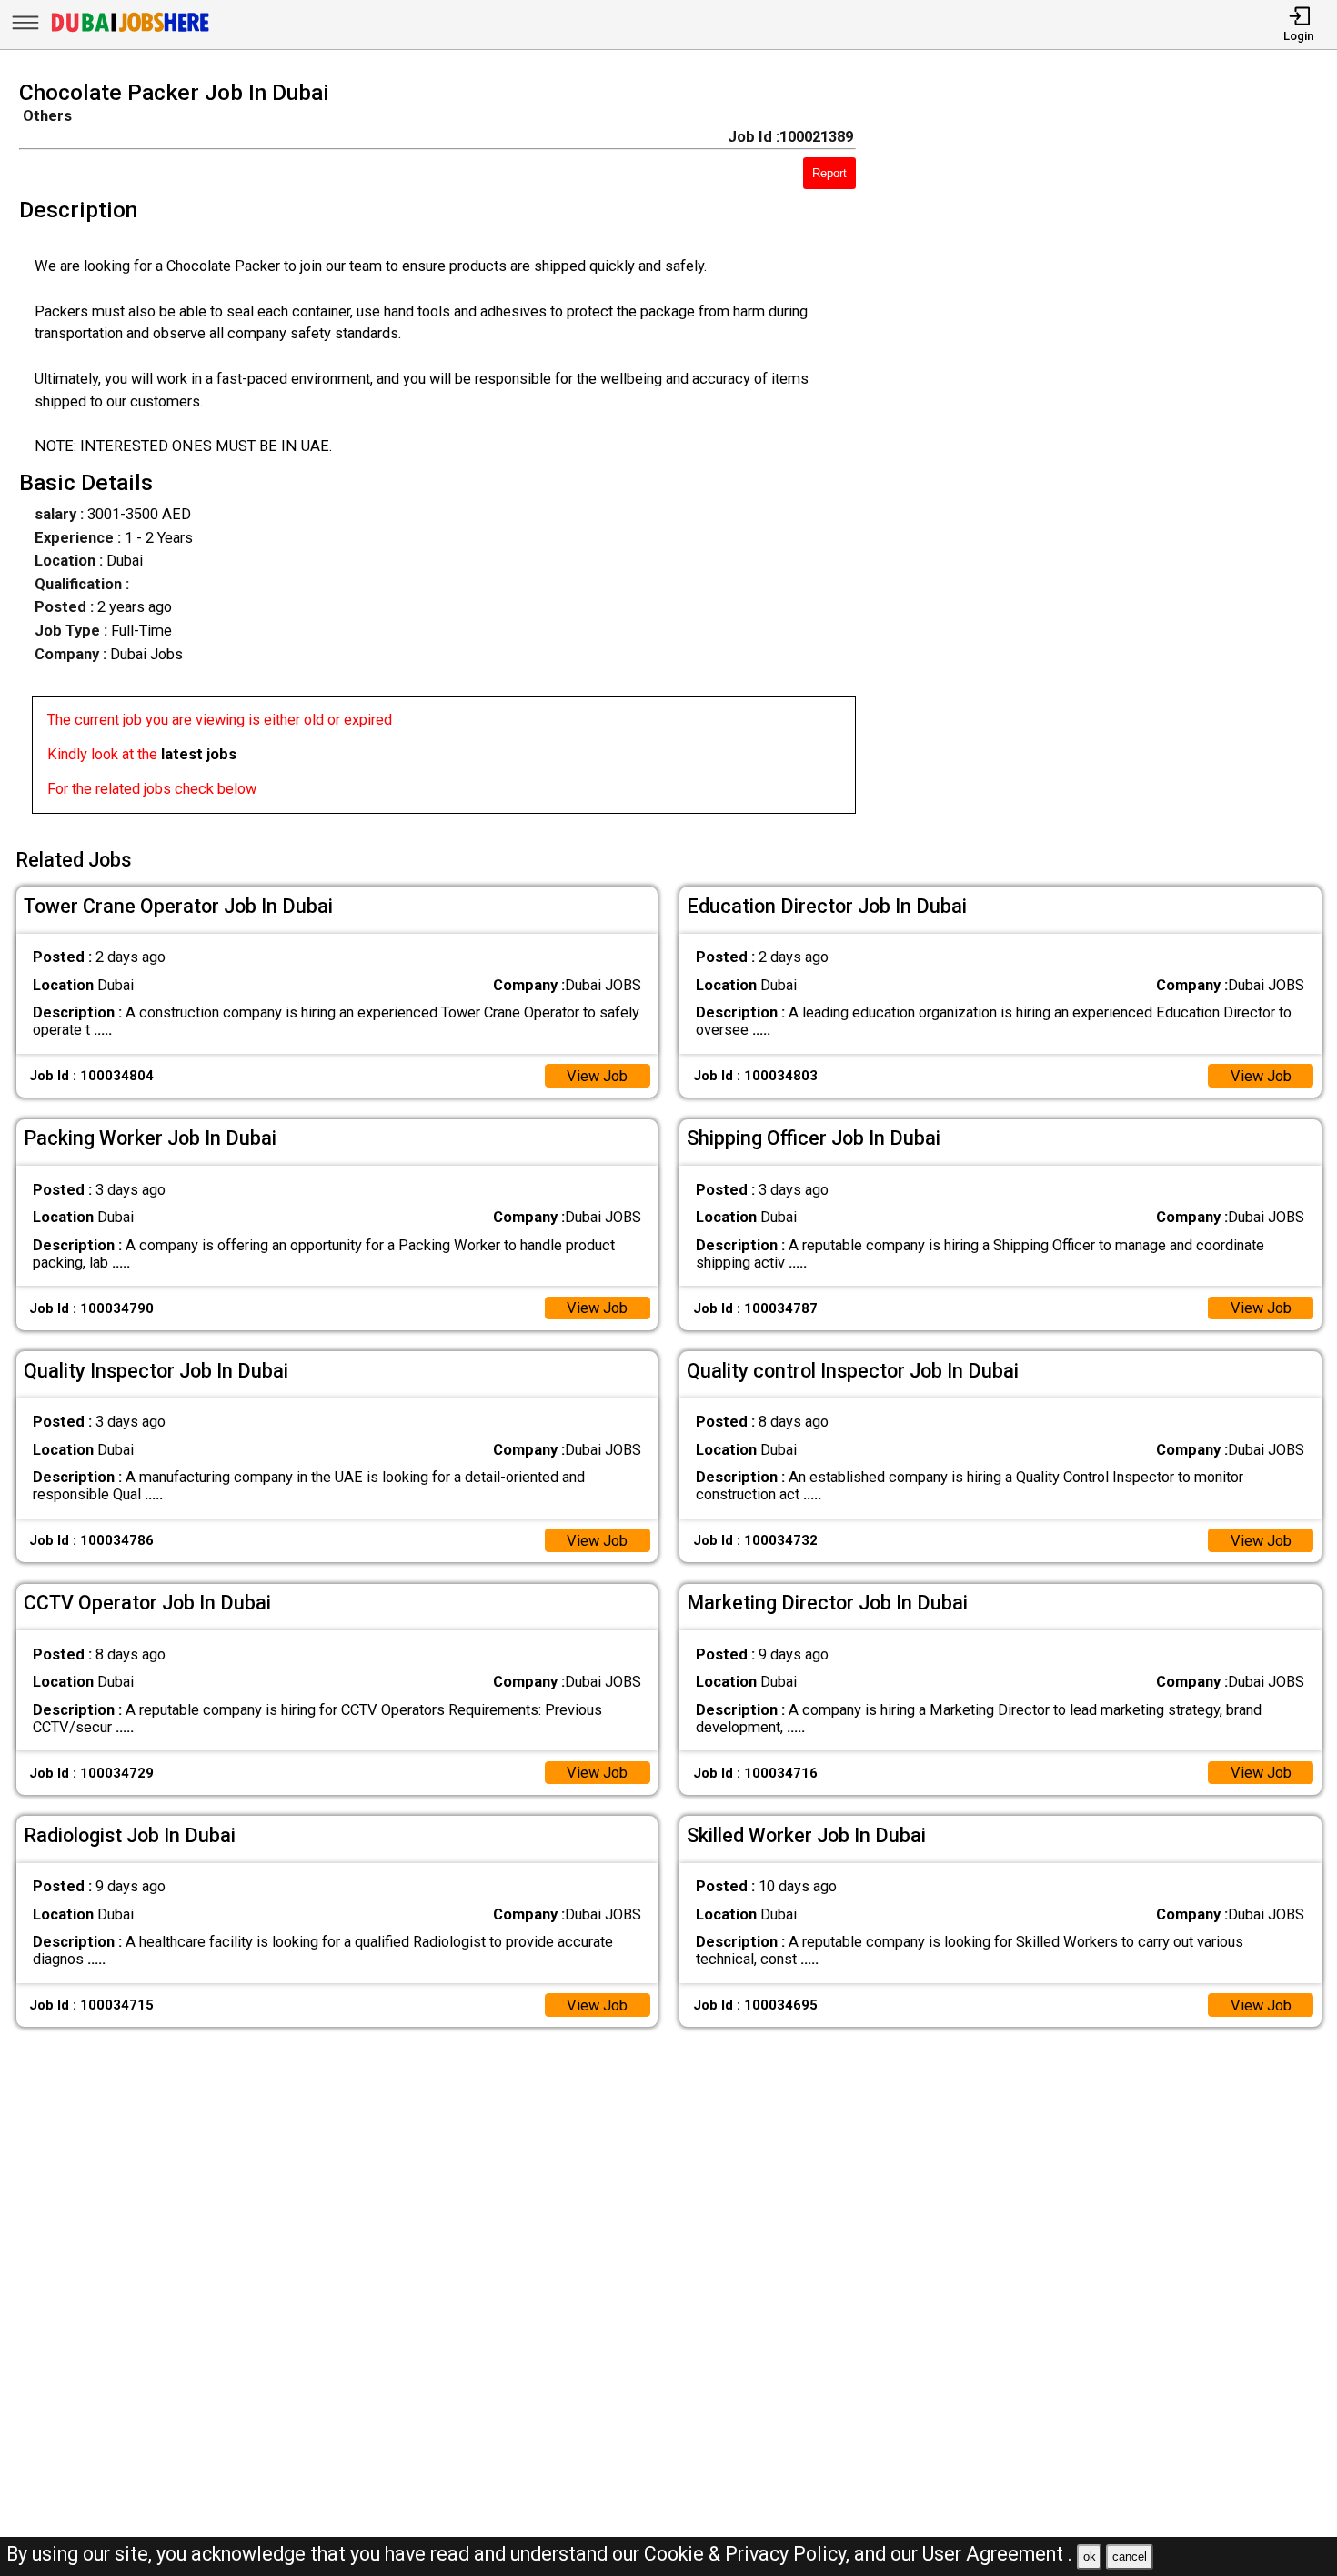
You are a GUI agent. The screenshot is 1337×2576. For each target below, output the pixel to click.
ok (1090, 2556)
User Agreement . (997, 2554)
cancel (1130, 2556)
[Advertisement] (1113, 453)
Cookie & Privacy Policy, (749, 2554)
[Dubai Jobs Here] (130, 31)
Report (829, 173)
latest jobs (199, 754)
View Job (597, 1076)
